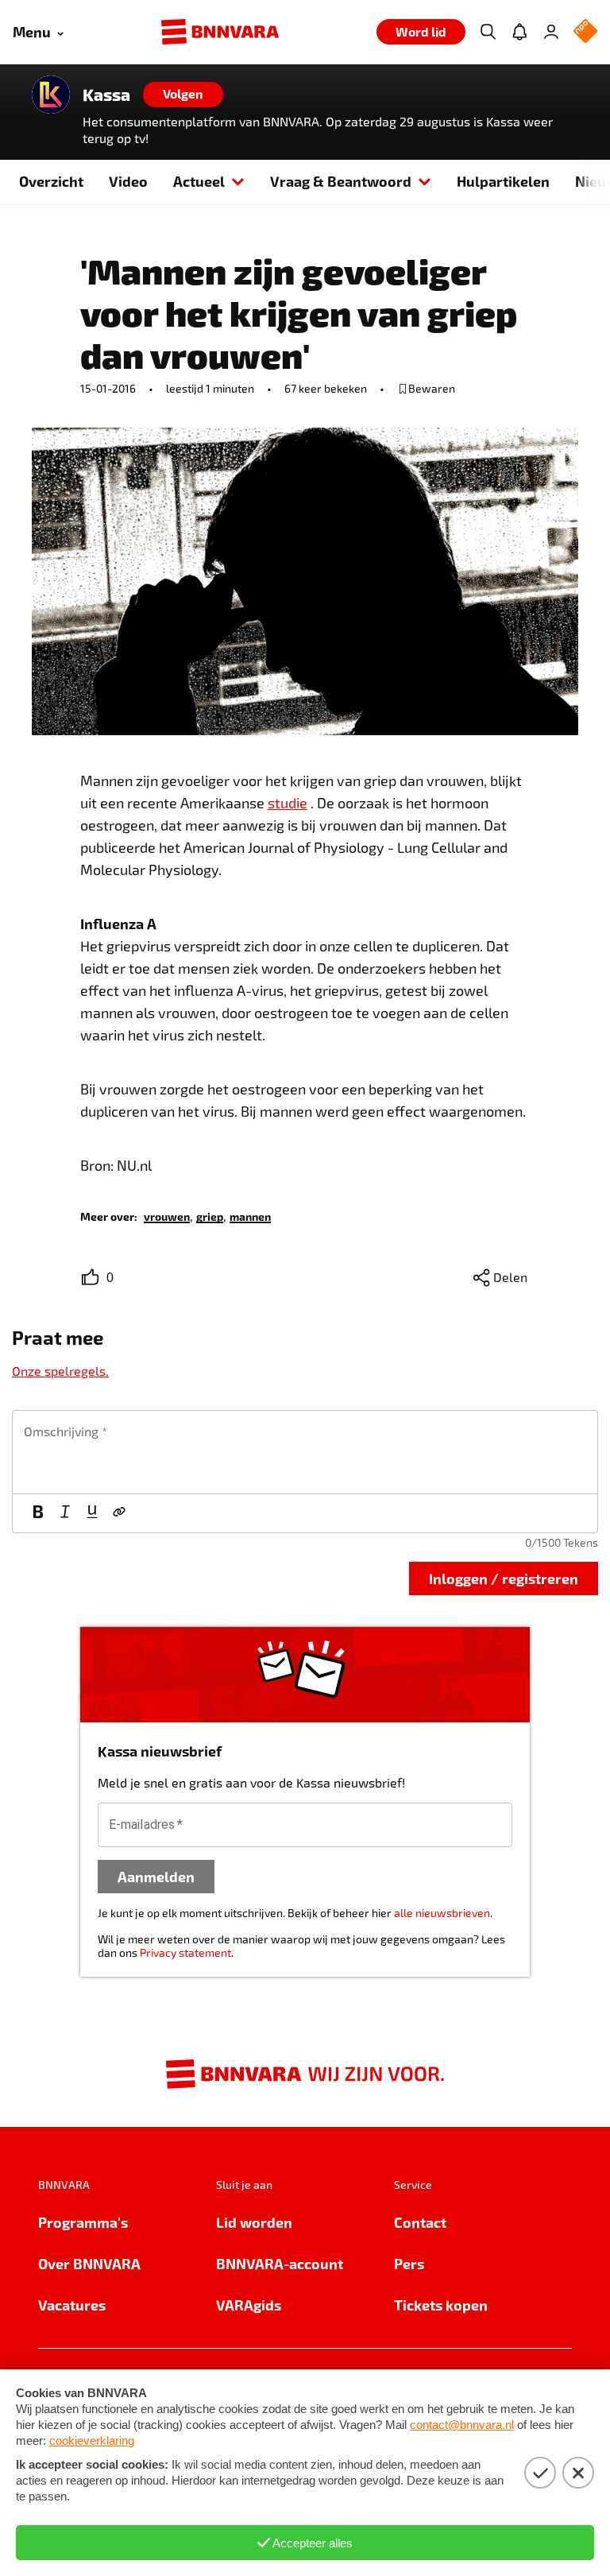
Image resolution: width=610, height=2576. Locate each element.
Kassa (106, 95)
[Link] (119, 1513)
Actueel (199, 181)
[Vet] (38, 1513)
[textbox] (305, 1452)
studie (288, 803)
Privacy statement (185, 1952)
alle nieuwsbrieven (442, 1913)
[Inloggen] (551, 32)
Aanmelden (156, 1876)
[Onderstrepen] (92, 1513)
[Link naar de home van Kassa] (51, 95)
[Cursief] (65, 1513)
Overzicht (51, 181)
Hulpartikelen (503, 181)
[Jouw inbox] (519, 32)
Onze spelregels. (60, 1371)
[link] (167, 1216)
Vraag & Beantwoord (341, 181)
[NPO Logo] (585, 32)
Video (128, 181)
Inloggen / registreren (504, 1578)
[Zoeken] (488, 32)
